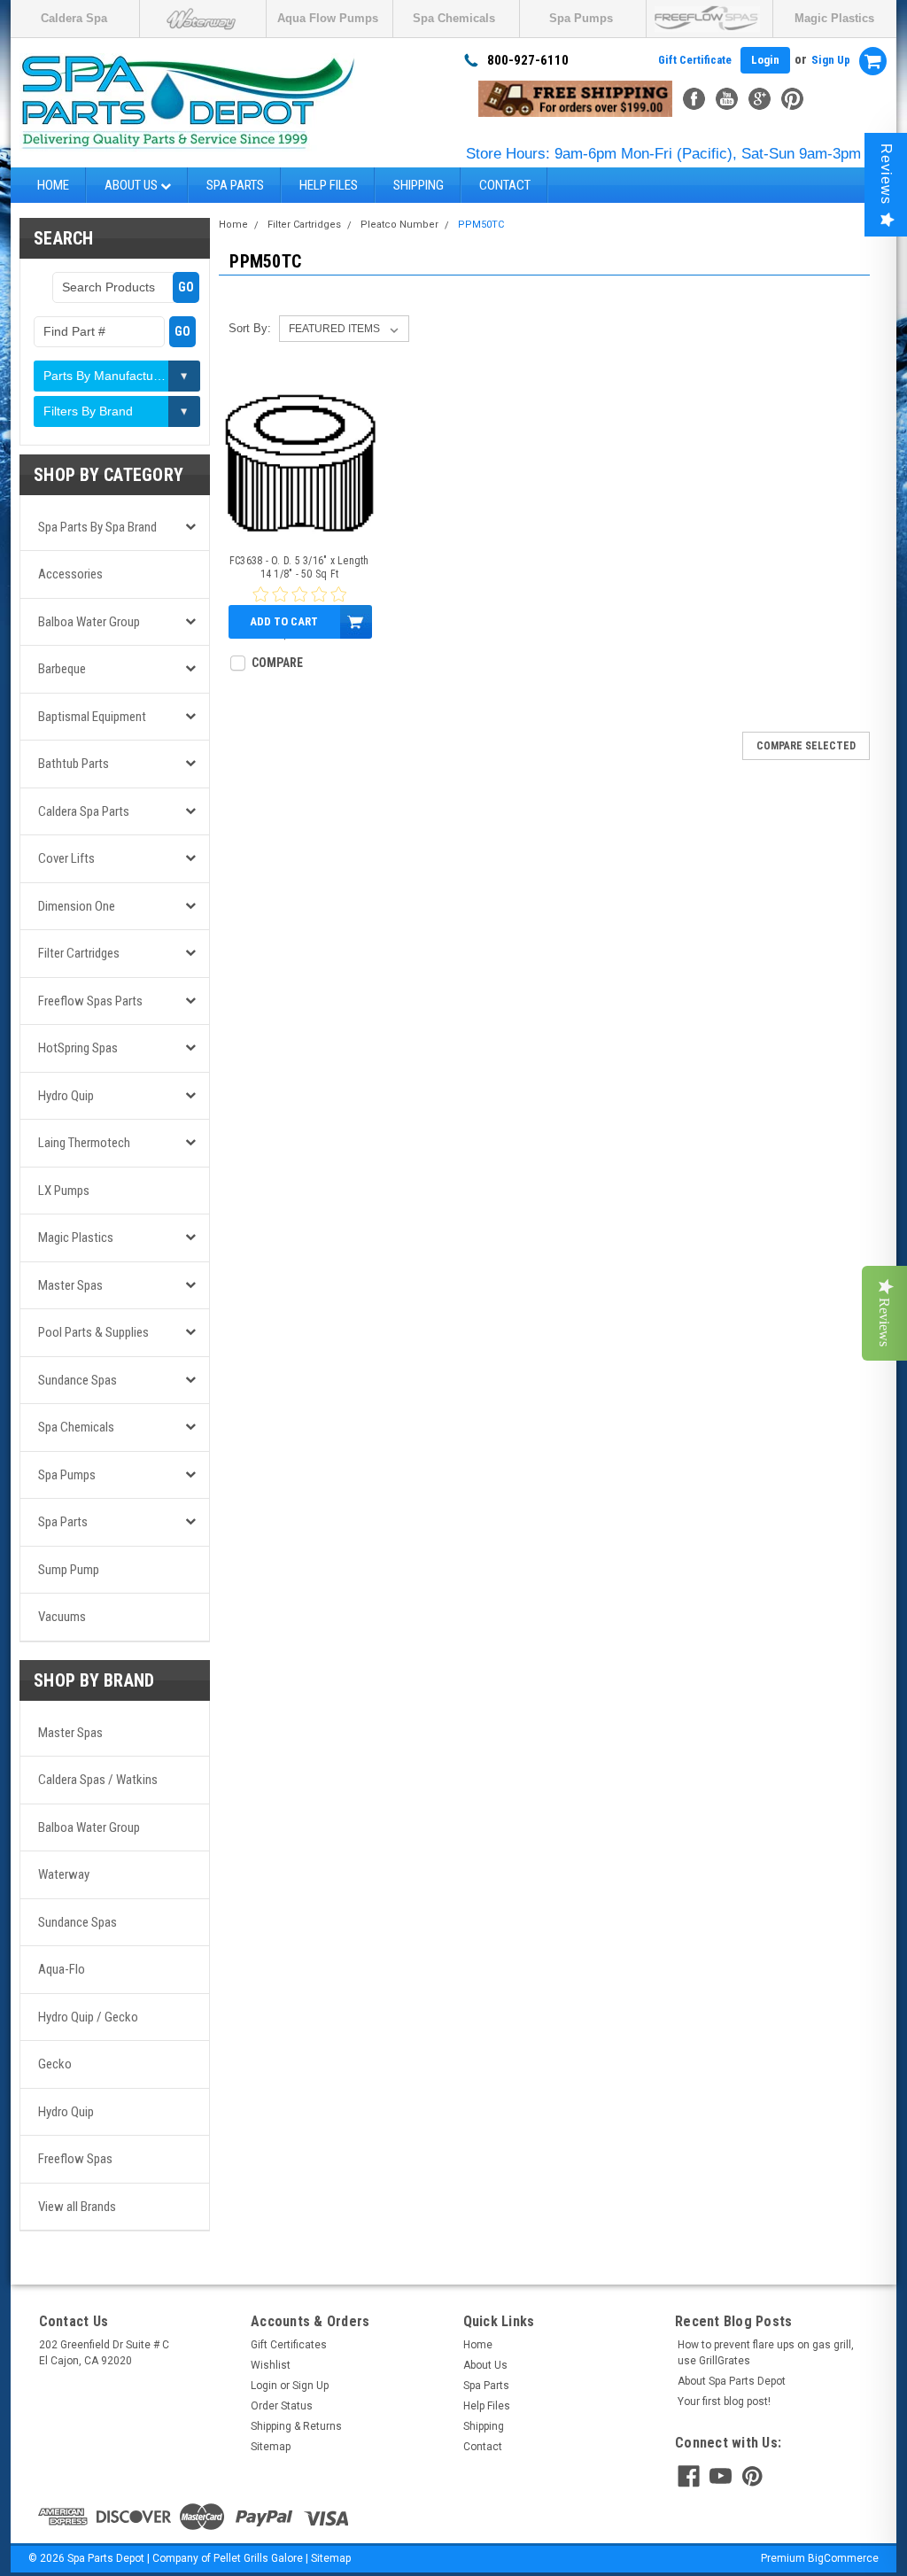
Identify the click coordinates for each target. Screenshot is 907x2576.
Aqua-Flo (62, 1969)
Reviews (886, 174)
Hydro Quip (66, 1096)
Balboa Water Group (89, 622)
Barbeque (62, 669)
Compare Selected (806, 746)
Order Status (282, 2406)
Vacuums (62, 1617)
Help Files (329, 185)
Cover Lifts (66, 858)
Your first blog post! (724, 2401)
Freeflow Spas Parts (90, 1001)
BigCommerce (843, 2558)
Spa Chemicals (454, 18)
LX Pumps (64, 1191)
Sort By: (250, 328)
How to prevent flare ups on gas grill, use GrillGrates (766, 2353)
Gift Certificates (289, 2345)
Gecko (55, 2064)
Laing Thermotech (84, 1143)
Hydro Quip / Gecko (88, 2017)
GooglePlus (760, 99)
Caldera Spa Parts (84, 811)
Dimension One (77, 906)
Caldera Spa (74, 18)
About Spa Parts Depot (732, 2381)
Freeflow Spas (75, 2159)
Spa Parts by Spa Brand (97, 527)
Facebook (694, 99)
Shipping (419, 185)
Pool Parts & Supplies (93, 1332)
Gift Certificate (695, 60)
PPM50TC (481, 225)
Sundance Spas (78, 1380)
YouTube (727, 99)
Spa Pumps (581, 18)
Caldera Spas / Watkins (98, 1780)
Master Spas (70, 1285)
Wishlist (271, 2365)
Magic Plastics (834, 18)
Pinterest (792, 99)
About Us (132, 185)
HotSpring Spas (78, 1048)
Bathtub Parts (74, 764)
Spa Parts (235, 185)
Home (53, 185)
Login (765, 60)
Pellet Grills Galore (258, 2558)
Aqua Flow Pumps (328, 18)
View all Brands (77, 2207)
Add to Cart (284, 621)
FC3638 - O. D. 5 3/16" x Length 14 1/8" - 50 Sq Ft (299, 567)
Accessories (70, 574)
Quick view (299, 528)
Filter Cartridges (79, 953)
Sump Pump (69, 1570)
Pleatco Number (399, 225)
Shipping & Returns (296, 2426)
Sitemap (271, 2447)
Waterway (64, 1874)
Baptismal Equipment (92, 717)
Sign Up (831, 60)
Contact (505, 185)
